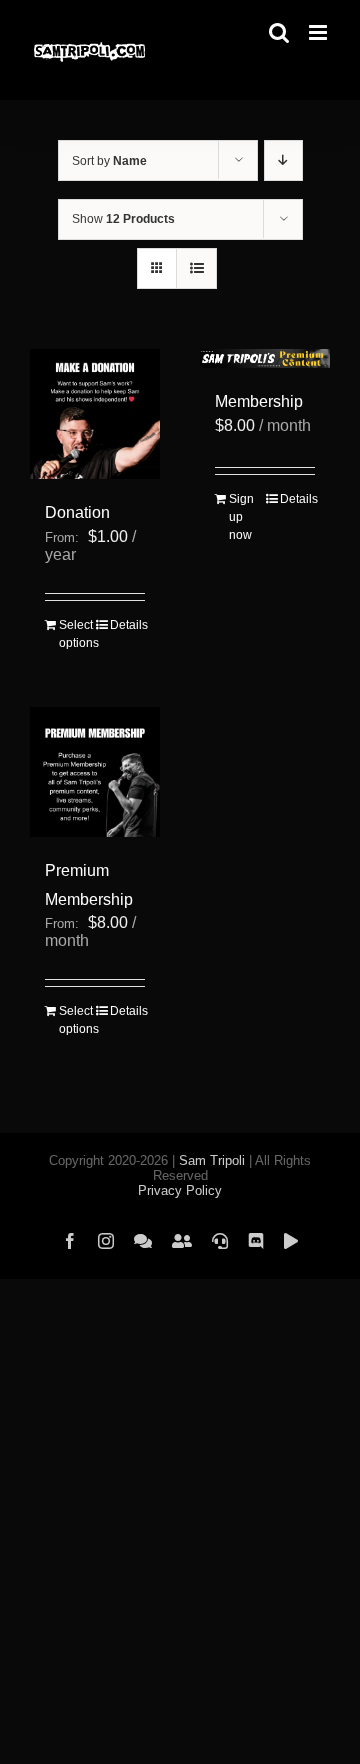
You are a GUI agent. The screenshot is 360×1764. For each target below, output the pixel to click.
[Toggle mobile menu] (319, 32)
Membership (259, 401)
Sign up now (241, 517)
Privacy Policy (180, 1190)
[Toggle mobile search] (279, 32)
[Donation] (95, 414)
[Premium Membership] (95, 772)
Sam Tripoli (212, 1160)
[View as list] (196, 268)
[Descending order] (283, 160)
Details (127, 625)
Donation (77, 512)
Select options (76, 634)
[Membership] (265, 358)
